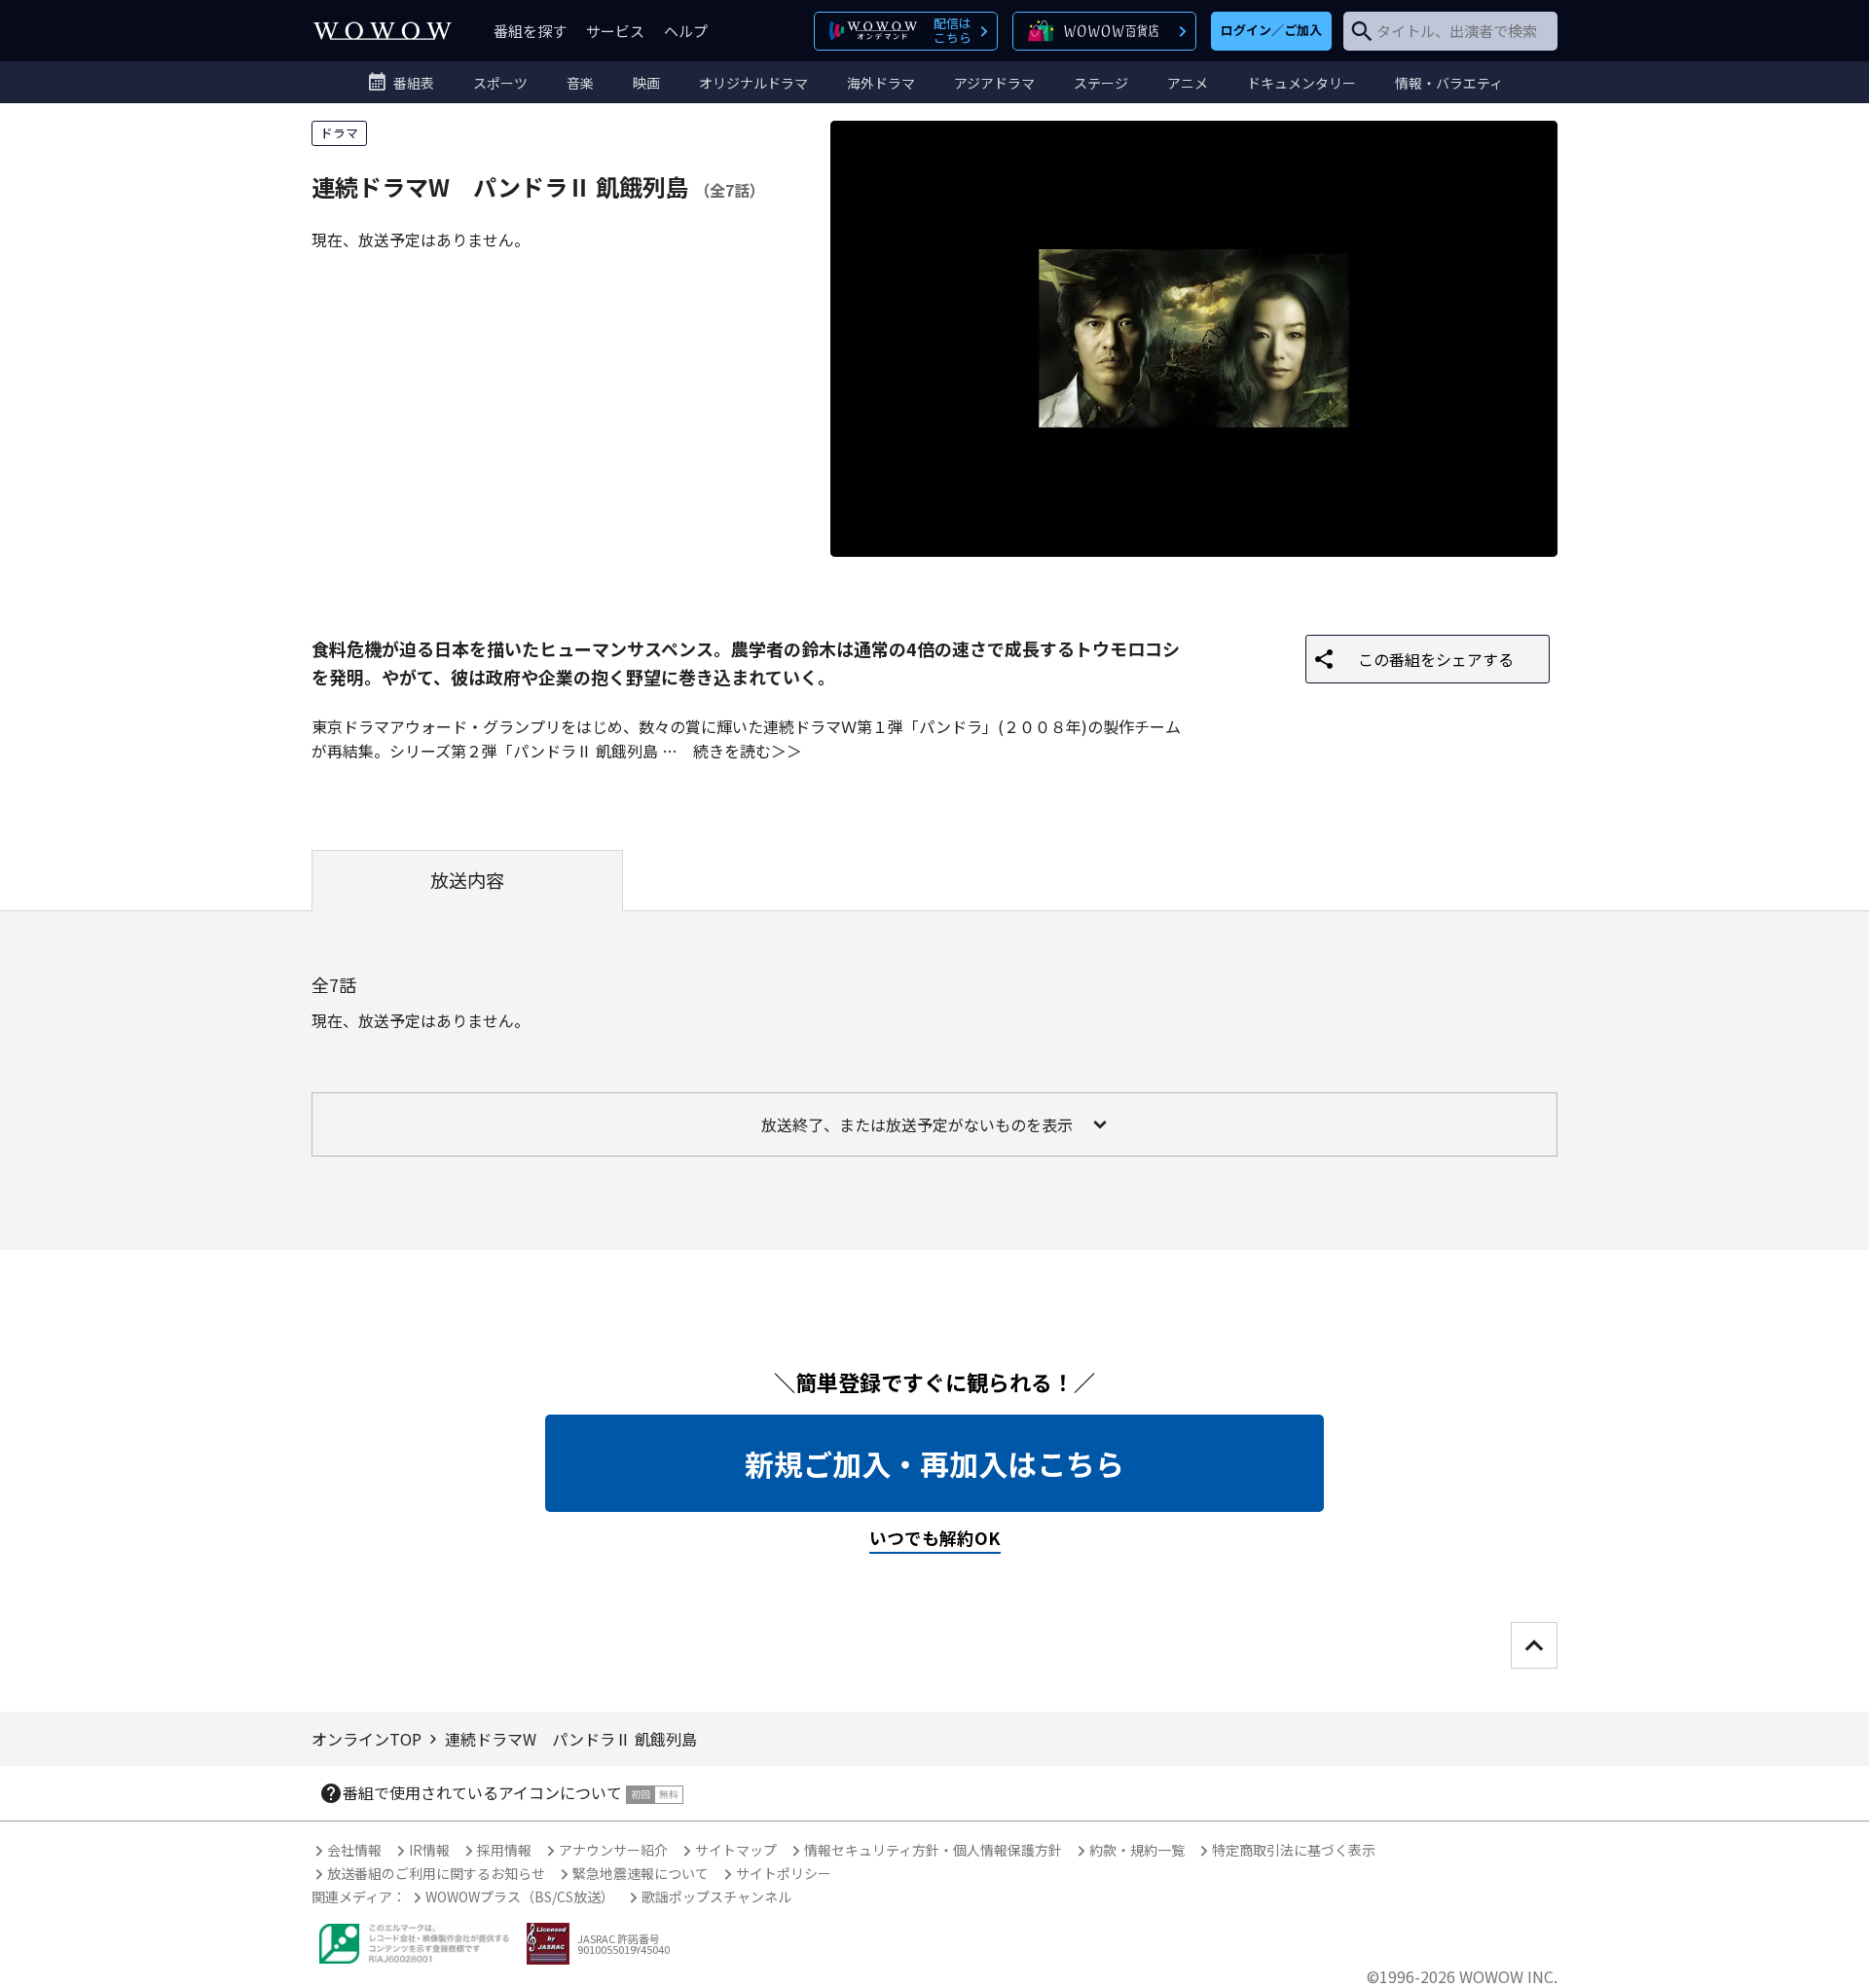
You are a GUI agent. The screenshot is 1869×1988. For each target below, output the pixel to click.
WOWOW (383, 31)
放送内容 (467, 880)
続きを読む (732, 751)
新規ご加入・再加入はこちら (934, 1463)
